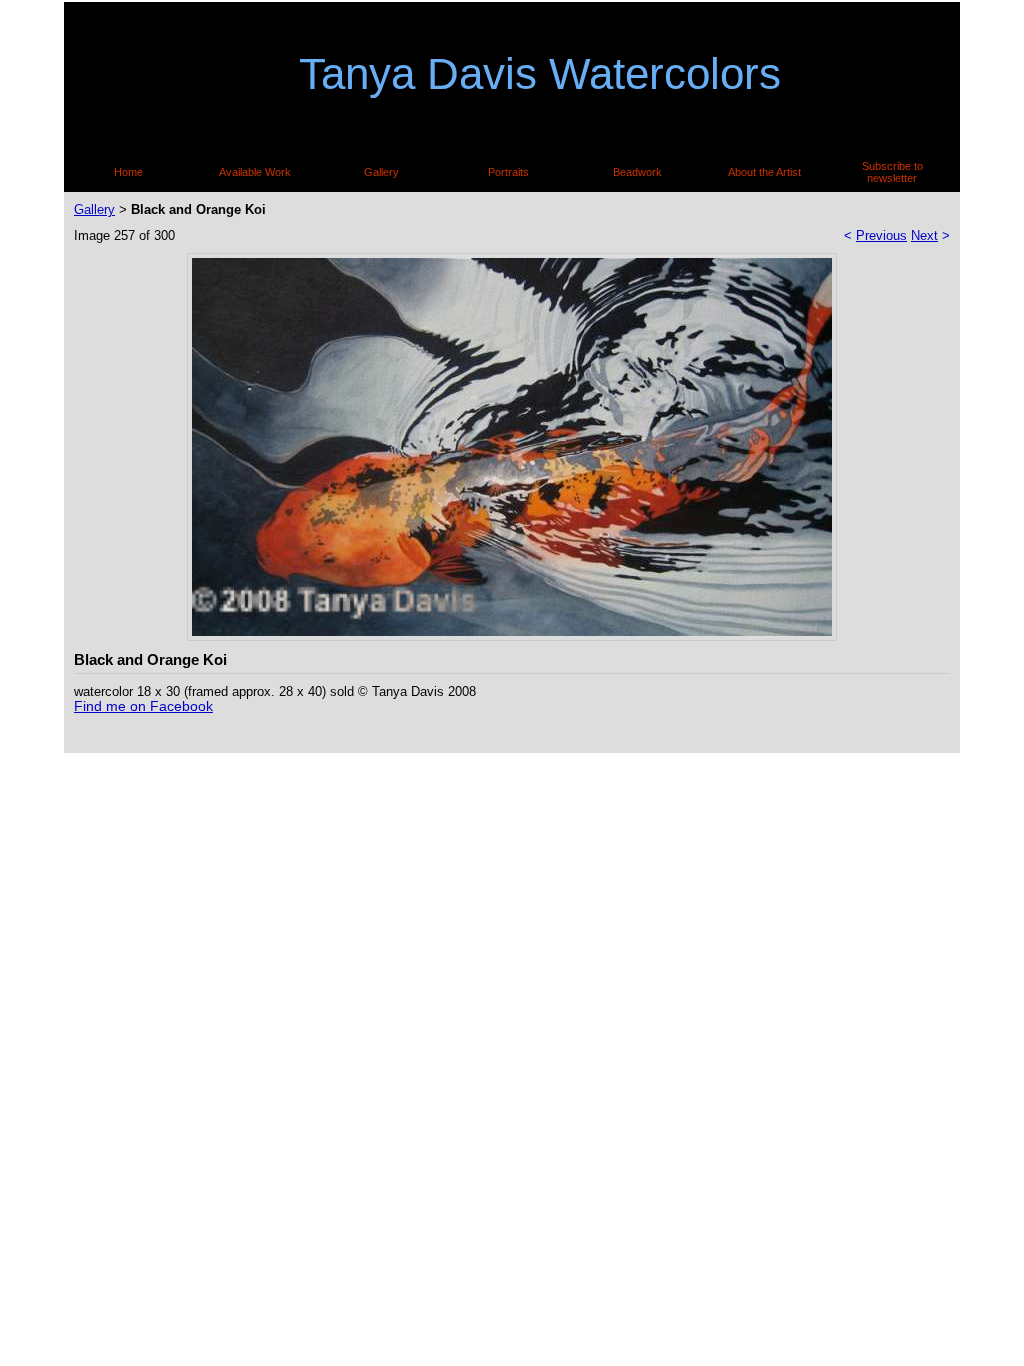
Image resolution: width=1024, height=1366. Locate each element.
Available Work (255, 172)
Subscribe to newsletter (892, 172)
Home (128, 172)
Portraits (508, 172)
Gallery (381, 172)
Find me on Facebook (143, 706)
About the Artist (764, 172)
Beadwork (637, 172)
